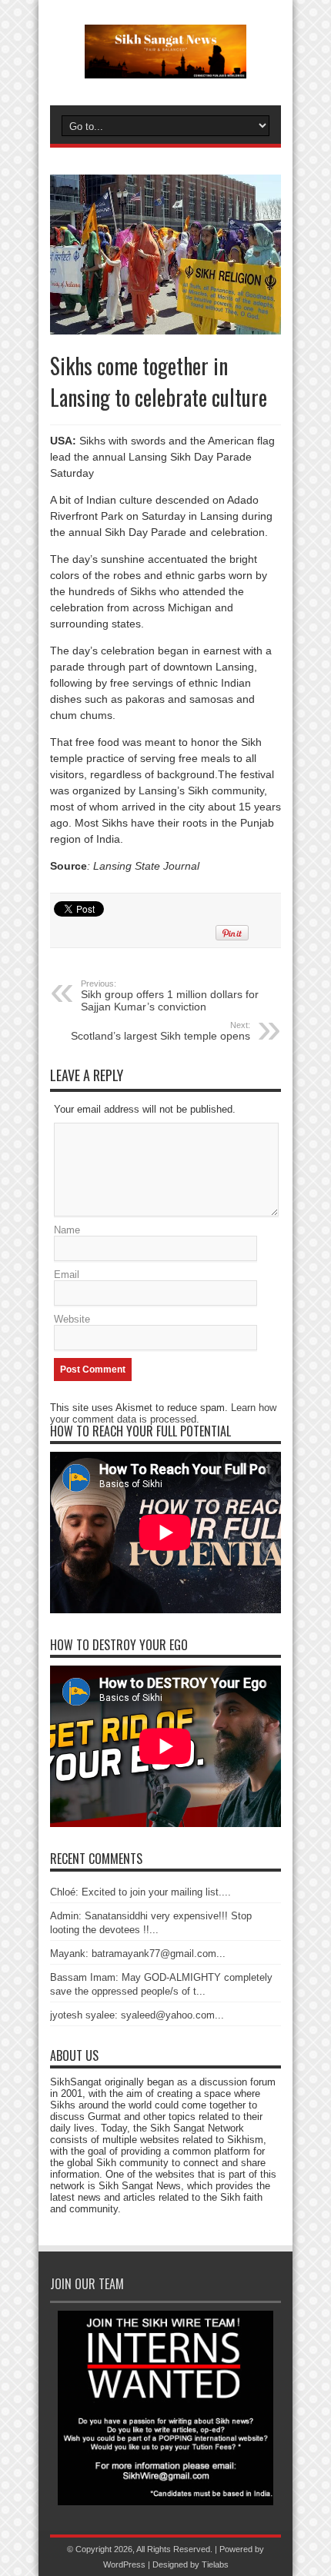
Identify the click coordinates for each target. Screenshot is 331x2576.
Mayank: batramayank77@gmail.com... (138, 1954)
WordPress (124, 2564)
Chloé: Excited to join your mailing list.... (140, 1892)
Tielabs (215, 2564)
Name (67, 1230)
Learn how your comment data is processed (163, 1413)
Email (67, 1275)
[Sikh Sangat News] (165, 67)
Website (72, 1319)
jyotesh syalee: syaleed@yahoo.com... (137, 2015)
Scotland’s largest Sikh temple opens (160, 1031)
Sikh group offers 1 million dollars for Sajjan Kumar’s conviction (170, 996)
